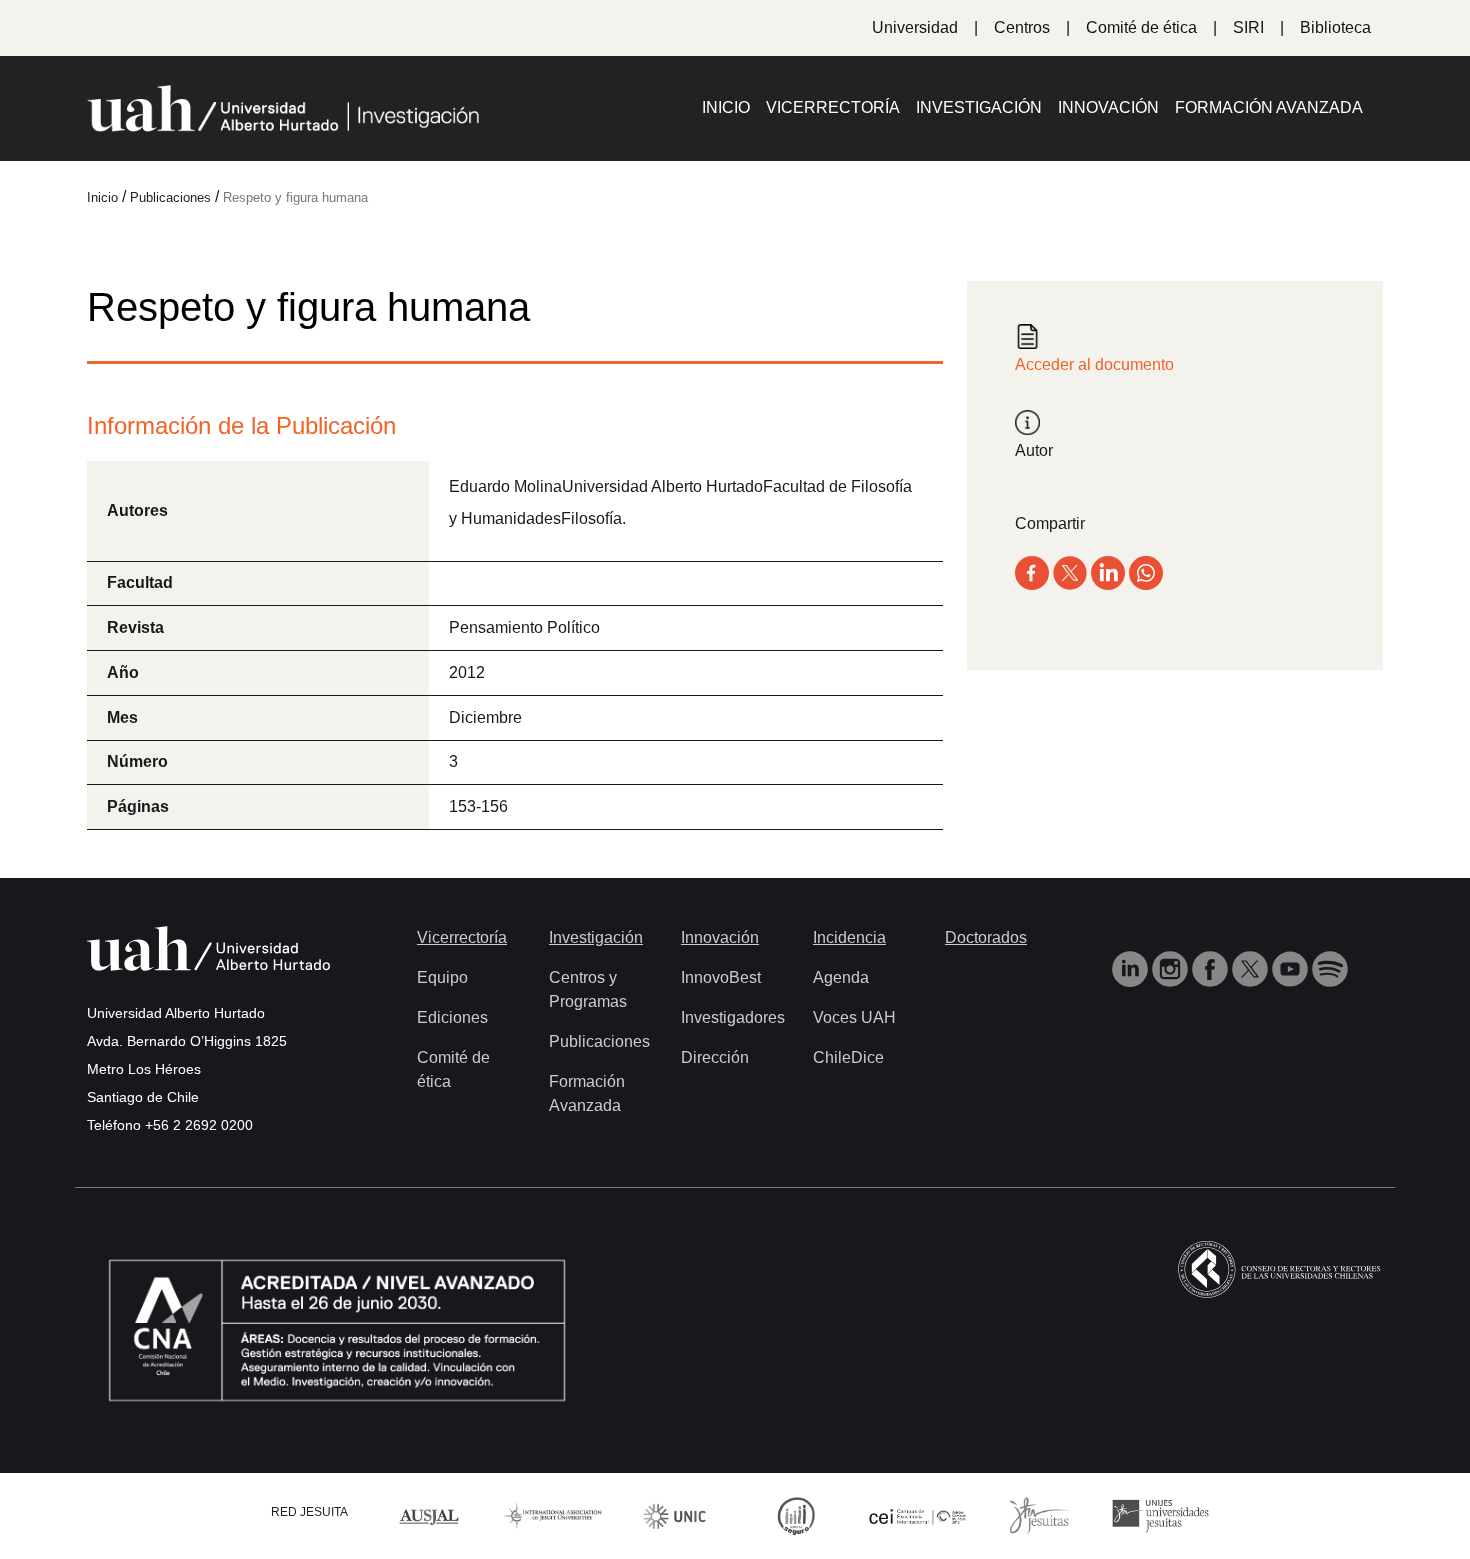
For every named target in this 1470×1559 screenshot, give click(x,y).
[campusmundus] (918, 1515)
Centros (1022, 27)
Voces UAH (854, 1017)
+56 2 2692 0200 (199, 1125)
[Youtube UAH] (1292, 967)
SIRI (1248, 27)
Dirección (715, 1057)
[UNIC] (674, 1514)
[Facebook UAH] (1212, 967)
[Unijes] (1161, 1514)
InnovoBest (721, 977)
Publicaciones (599, 1041)
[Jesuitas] (1039, 1514)
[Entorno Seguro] (796, 1514)
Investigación (979, 107)
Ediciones (452, 1017)
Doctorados (986, 937)
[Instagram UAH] (1172, 967)
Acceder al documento (1094, 364)
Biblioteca (1335, 27)
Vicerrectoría (833, 107)
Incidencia (849, 937)
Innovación (1108, 107)
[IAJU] (553, 1514)
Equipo (442, 977)
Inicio (726, 107)
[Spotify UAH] (1330, 967)
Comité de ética (1141, 27)
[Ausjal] (432, 1514)
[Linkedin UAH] (1132, 967)
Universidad (915, 27)
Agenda (841, 977)
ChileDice (848, 1057)
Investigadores (733, 1017)
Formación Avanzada (1269, 107)
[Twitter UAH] (1252, 967)
